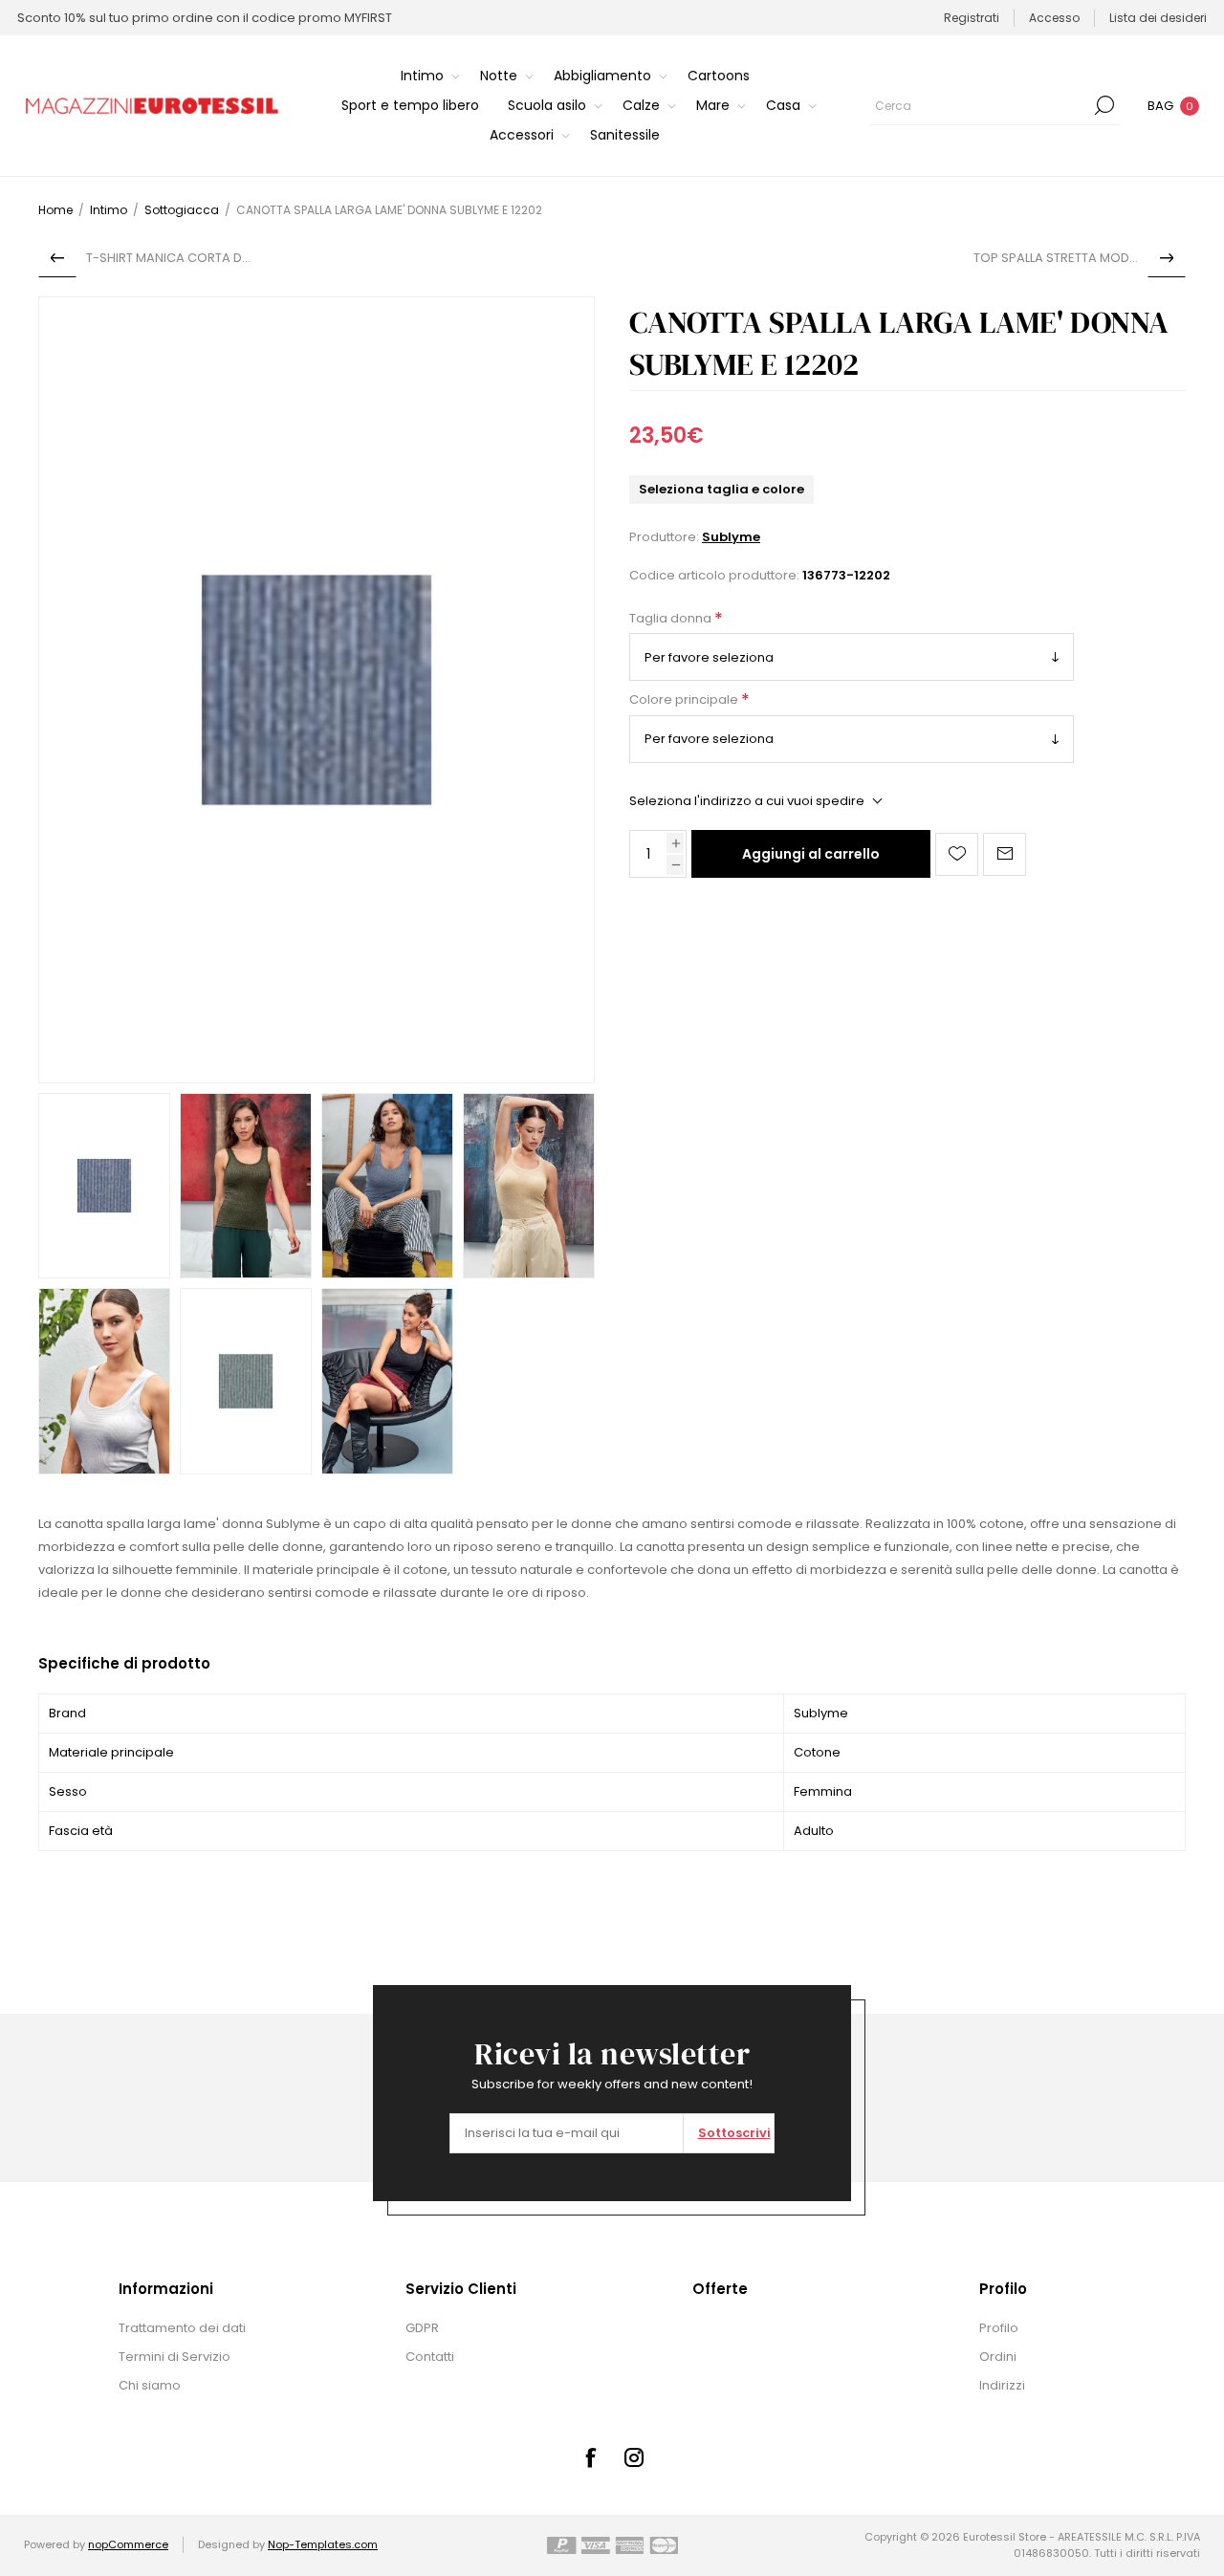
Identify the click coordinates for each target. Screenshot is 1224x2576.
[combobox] (980, 105)
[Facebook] (590, 2457)
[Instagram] (634, 2457)
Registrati (972, 18)
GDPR (422, 2328)
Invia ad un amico (1005, 854)
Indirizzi (1002, 2385)
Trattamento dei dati (182, 2328)
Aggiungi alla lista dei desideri (957, 854)
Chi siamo (150, 2385)
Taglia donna (672, 618)
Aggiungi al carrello (811, 854)
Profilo (999, 2328)
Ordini (998, 2357)
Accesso (1054, 18)
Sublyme (731, 537)
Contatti (430, 2357)
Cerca (1104, 105)
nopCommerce (128, 2544)
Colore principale (685, 700)
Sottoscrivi (734, 2133)
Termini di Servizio (175, 2357)
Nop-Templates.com (323, 2544)
